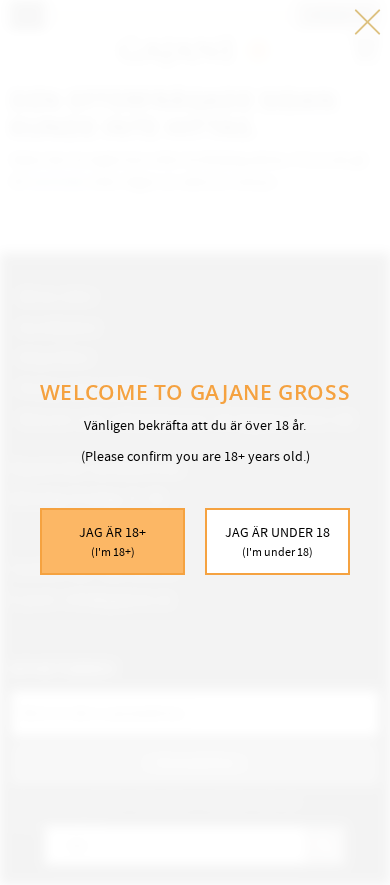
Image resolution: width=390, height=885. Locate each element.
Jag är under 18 (277, 541)
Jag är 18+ (112, 541)
